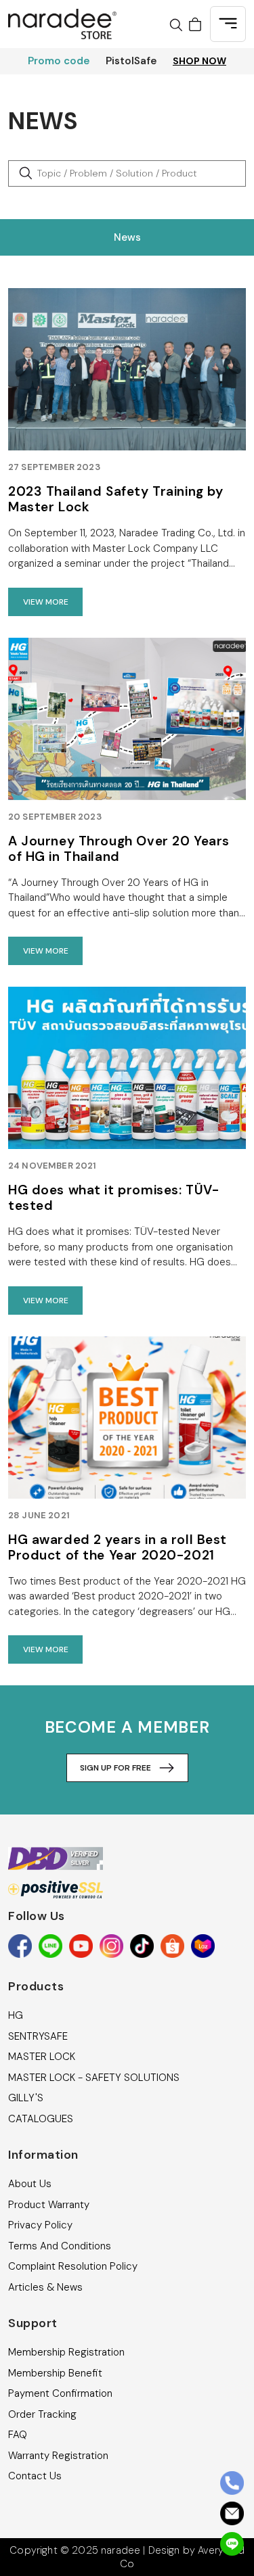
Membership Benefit (55, 2373)
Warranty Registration (58, 2456)
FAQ (18, 2435)
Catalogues (41, 2119)
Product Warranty (49, 2205)
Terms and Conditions (60, 2246)
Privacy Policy (40, 2225)
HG (16, 2015)
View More (46, 602)
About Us (30, 2184)
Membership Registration (66, 2352)
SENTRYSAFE (38, 2036)
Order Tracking (42, 2414)
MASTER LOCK (42, 2057)
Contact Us (35, 2476)
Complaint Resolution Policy (73, 2266)
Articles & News (45, 2287)
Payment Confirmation (60, 2393)
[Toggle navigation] (228, 24)
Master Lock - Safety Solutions (94, 2078)
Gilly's (26, 2098)
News (127, 237)
